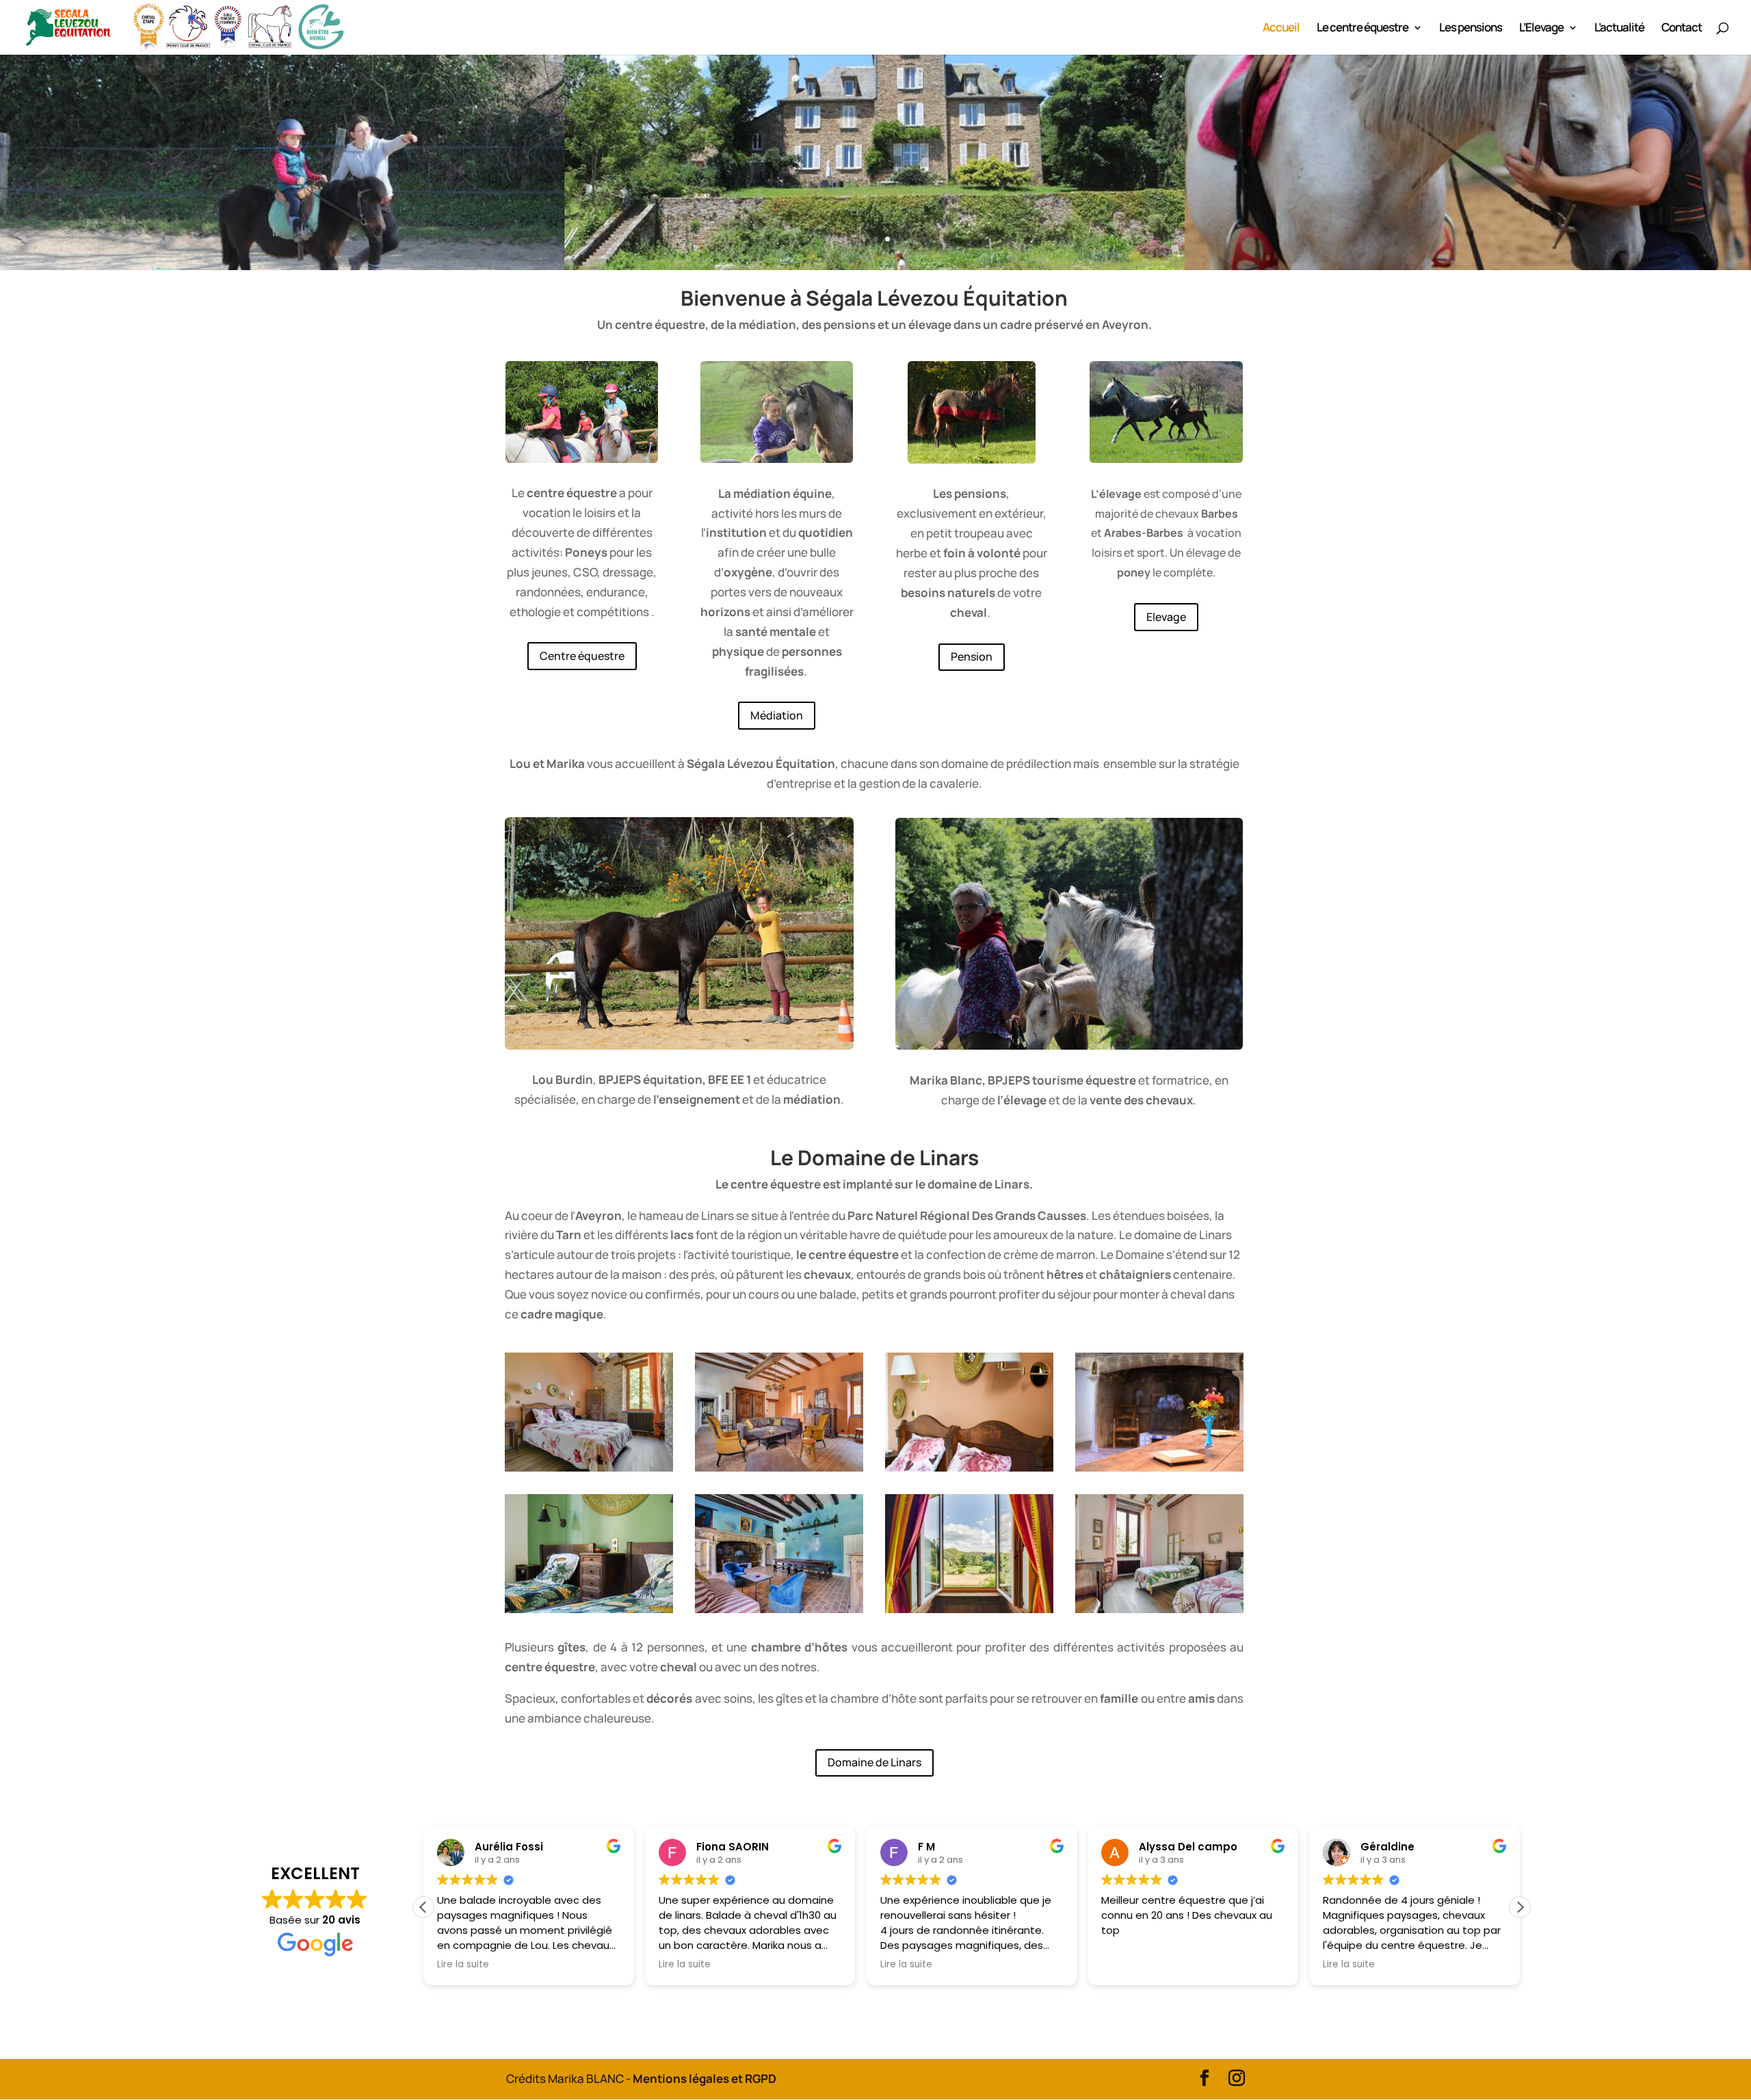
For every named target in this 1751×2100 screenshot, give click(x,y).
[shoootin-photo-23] (589, 1609)
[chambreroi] (969, 1609)
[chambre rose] (1159, 1609)
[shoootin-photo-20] (969, 1467)
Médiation (777, 715)
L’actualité (1619, 29)
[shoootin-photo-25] (1159, 1467)
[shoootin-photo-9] (779, 1467)
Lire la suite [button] (463, 1965)
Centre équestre (582, 656)
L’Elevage (1541, 29)
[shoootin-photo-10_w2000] (779, 1609)
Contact (1682, 29)
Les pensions (1471, 29)
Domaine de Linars (874, 1762)
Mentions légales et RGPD (705, 2078)
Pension (972, 656)
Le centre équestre (1362, 29)
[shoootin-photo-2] (589, 1467)
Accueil (1281, 29)
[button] (1520, 1907)
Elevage (1166, 617)
